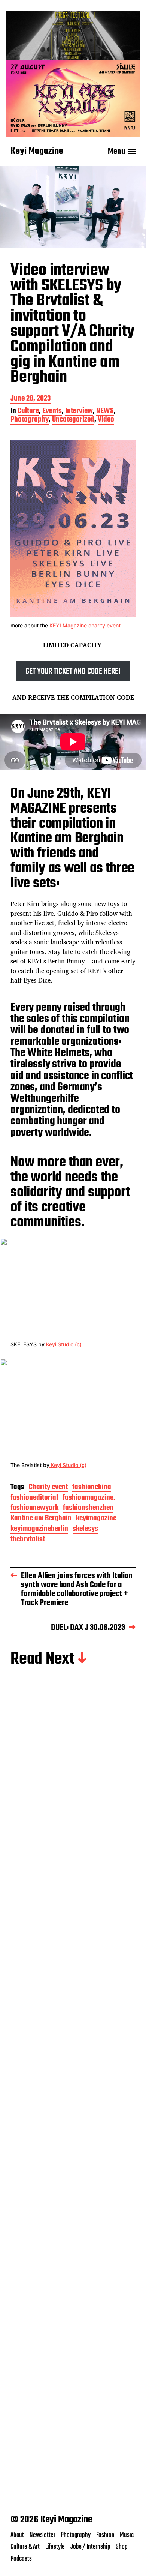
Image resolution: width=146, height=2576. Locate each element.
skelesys (85, 1530)
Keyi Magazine (37, 152)
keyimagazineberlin (39, 1530)
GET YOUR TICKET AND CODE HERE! (73, 671)
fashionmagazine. (89, 1498)
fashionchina (92, 1488)
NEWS (105, 412)
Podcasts (21, 2559)
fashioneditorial (34, 1498)
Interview (79, 412)
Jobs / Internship (90, 2547)
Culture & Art (25, 2547)
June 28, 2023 (31, 399)
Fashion (105, 2535)
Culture (28, 412)
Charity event (48, 1488)
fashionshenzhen (88, 1509)
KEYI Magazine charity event (85, 625)
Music (127, 2535)
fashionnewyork (34, 1509)
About (17, 2535)
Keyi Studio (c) (63, 1344)
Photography (30, 420)
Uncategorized (73, 420)
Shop (121, 2547)
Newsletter (42, 2535)
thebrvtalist (28, 1540)
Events (52, 412)
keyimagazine (96, 1519)
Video (106, 420)
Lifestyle (55, 2547)
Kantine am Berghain (41, 1519)
